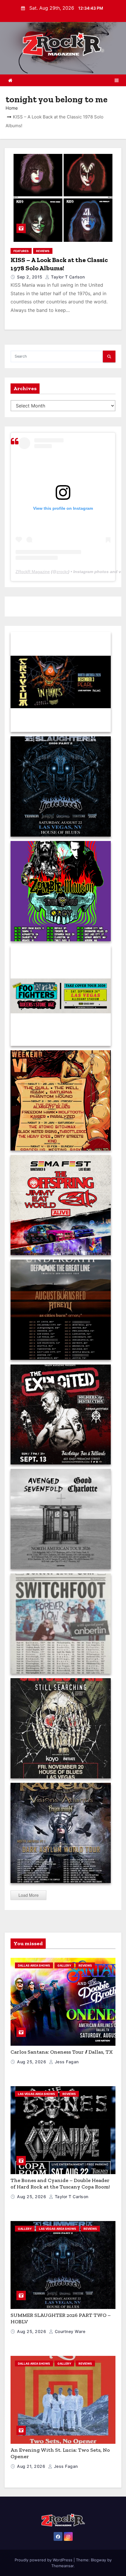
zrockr (62, 572)
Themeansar (62, 2566)
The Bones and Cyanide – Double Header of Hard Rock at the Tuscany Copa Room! (60, 2184)
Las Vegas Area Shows (36, 2094)
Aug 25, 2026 (32, 2062)
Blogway (98, 2560)
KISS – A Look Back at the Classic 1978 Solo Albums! (59, 264)
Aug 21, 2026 (32, 2466)
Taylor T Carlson (67, 277)
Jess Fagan (66, 2062)
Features (21, 251)
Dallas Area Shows (34, 1965)
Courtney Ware (69, 2331)
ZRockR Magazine (33, 572)
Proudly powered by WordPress (44, 2560)
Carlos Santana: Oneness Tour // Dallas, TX (62, 2052)
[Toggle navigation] (117, 80)
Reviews (43, 251)
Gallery (64, 1965)
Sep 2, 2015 (30, 277)
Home (12, 108)
